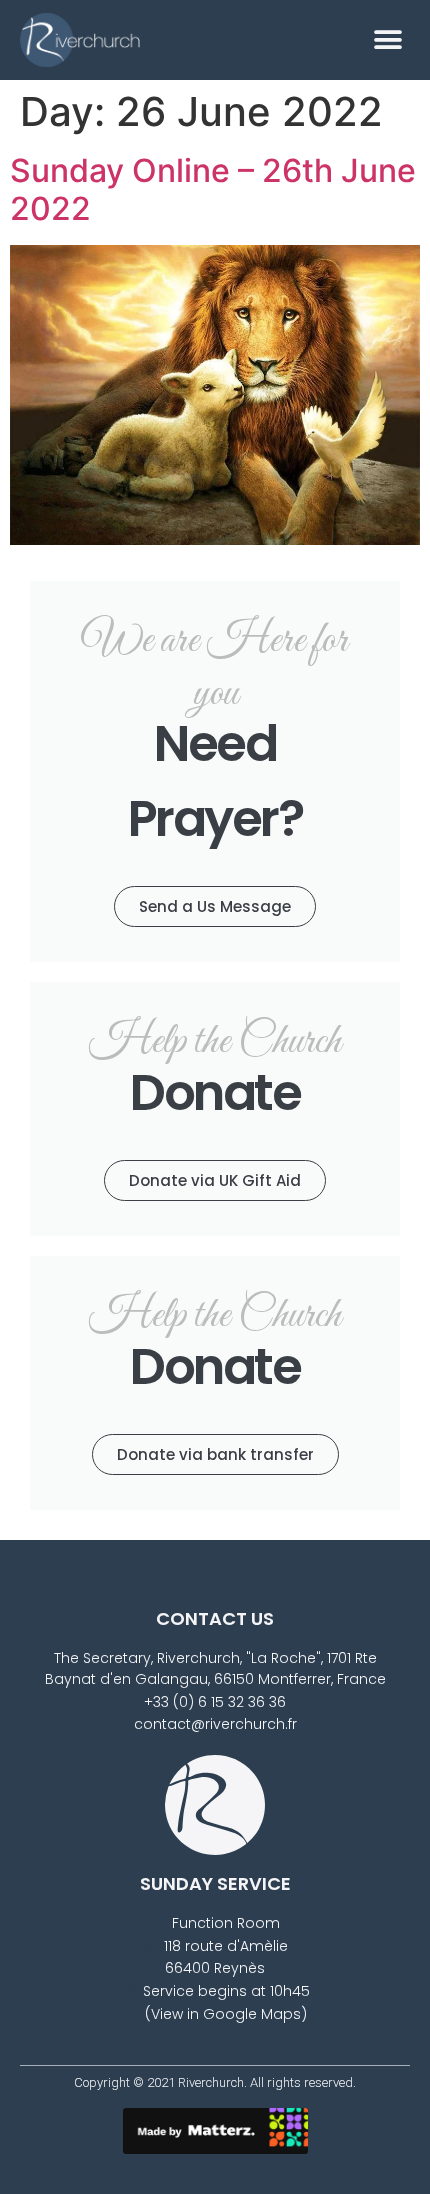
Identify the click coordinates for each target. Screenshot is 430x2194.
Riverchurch (211, 2082)
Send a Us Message (215, 906)
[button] (387, 39)
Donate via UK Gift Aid (215, 1180)
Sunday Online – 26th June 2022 (213, 189)
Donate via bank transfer (215, 1454)
